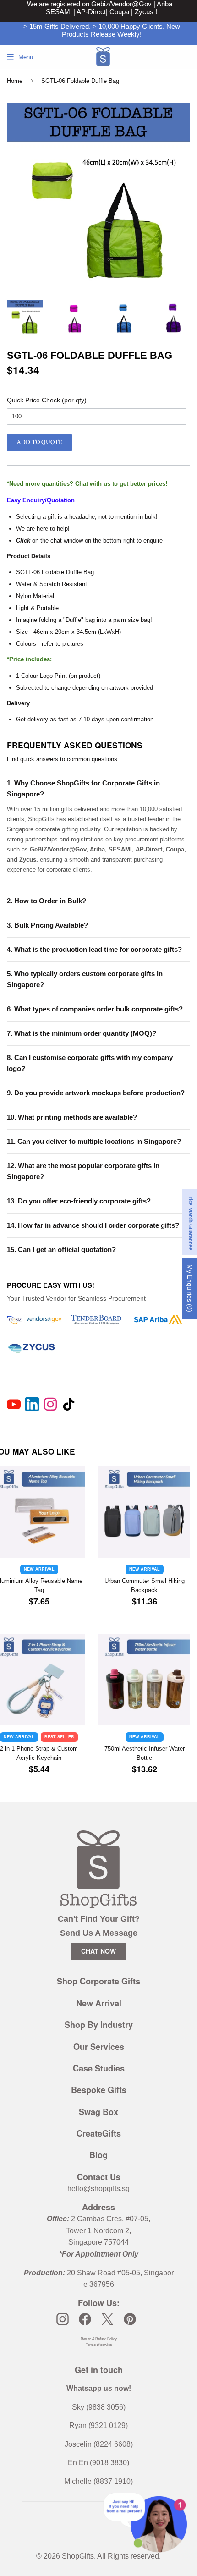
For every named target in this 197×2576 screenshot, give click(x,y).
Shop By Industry (99, 2025)
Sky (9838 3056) (99, 2407)
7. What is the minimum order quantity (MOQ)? (82, 1033)
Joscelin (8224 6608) (99, 2444)
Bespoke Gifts (99, 2090)
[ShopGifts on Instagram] (63, 2319)
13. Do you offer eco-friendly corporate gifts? (79, 1201)
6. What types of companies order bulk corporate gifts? (95, 1009)
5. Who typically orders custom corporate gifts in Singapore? (85, 979)
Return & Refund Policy (99, 2339)
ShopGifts (78, 2556)
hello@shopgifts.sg (98, 2189)
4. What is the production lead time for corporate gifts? (94, 949)
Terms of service (99, 2345)
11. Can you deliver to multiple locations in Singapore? (94, 1141)
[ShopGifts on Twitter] (107, 2319)
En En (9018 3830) (98, 2463)
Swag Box (98, 2112)
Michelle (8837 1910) (98, 2481)
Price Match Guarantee (190, 1222)
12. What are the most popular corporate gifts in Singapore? (83, 1171)
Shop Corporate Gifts (98, 1981)
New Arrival (99, 2003)
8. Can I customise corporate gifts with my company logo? (90, 1063)
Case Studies (99, 2068)
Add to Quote (39, 442)
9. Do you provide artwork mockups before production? (96, 1093)
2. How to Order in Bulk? (47, 901)
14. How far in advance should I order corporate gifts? (93, 1225)
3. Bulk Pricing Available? (47, 925)
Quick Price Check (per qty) (47, 400)
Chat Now (98, 1951)
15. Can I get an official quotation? (61, 1250)
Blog (98, 2155)
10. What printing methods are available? (72, 1117)
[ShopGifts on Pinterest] (130, 2319)
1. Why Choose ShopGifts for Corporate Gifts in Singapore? (83, 788)
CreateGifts (99, 2133)
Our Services (99, 2047)
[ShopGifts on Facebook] (85, 2319)
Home (15, 81)
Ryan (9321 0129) (98, 2425)
